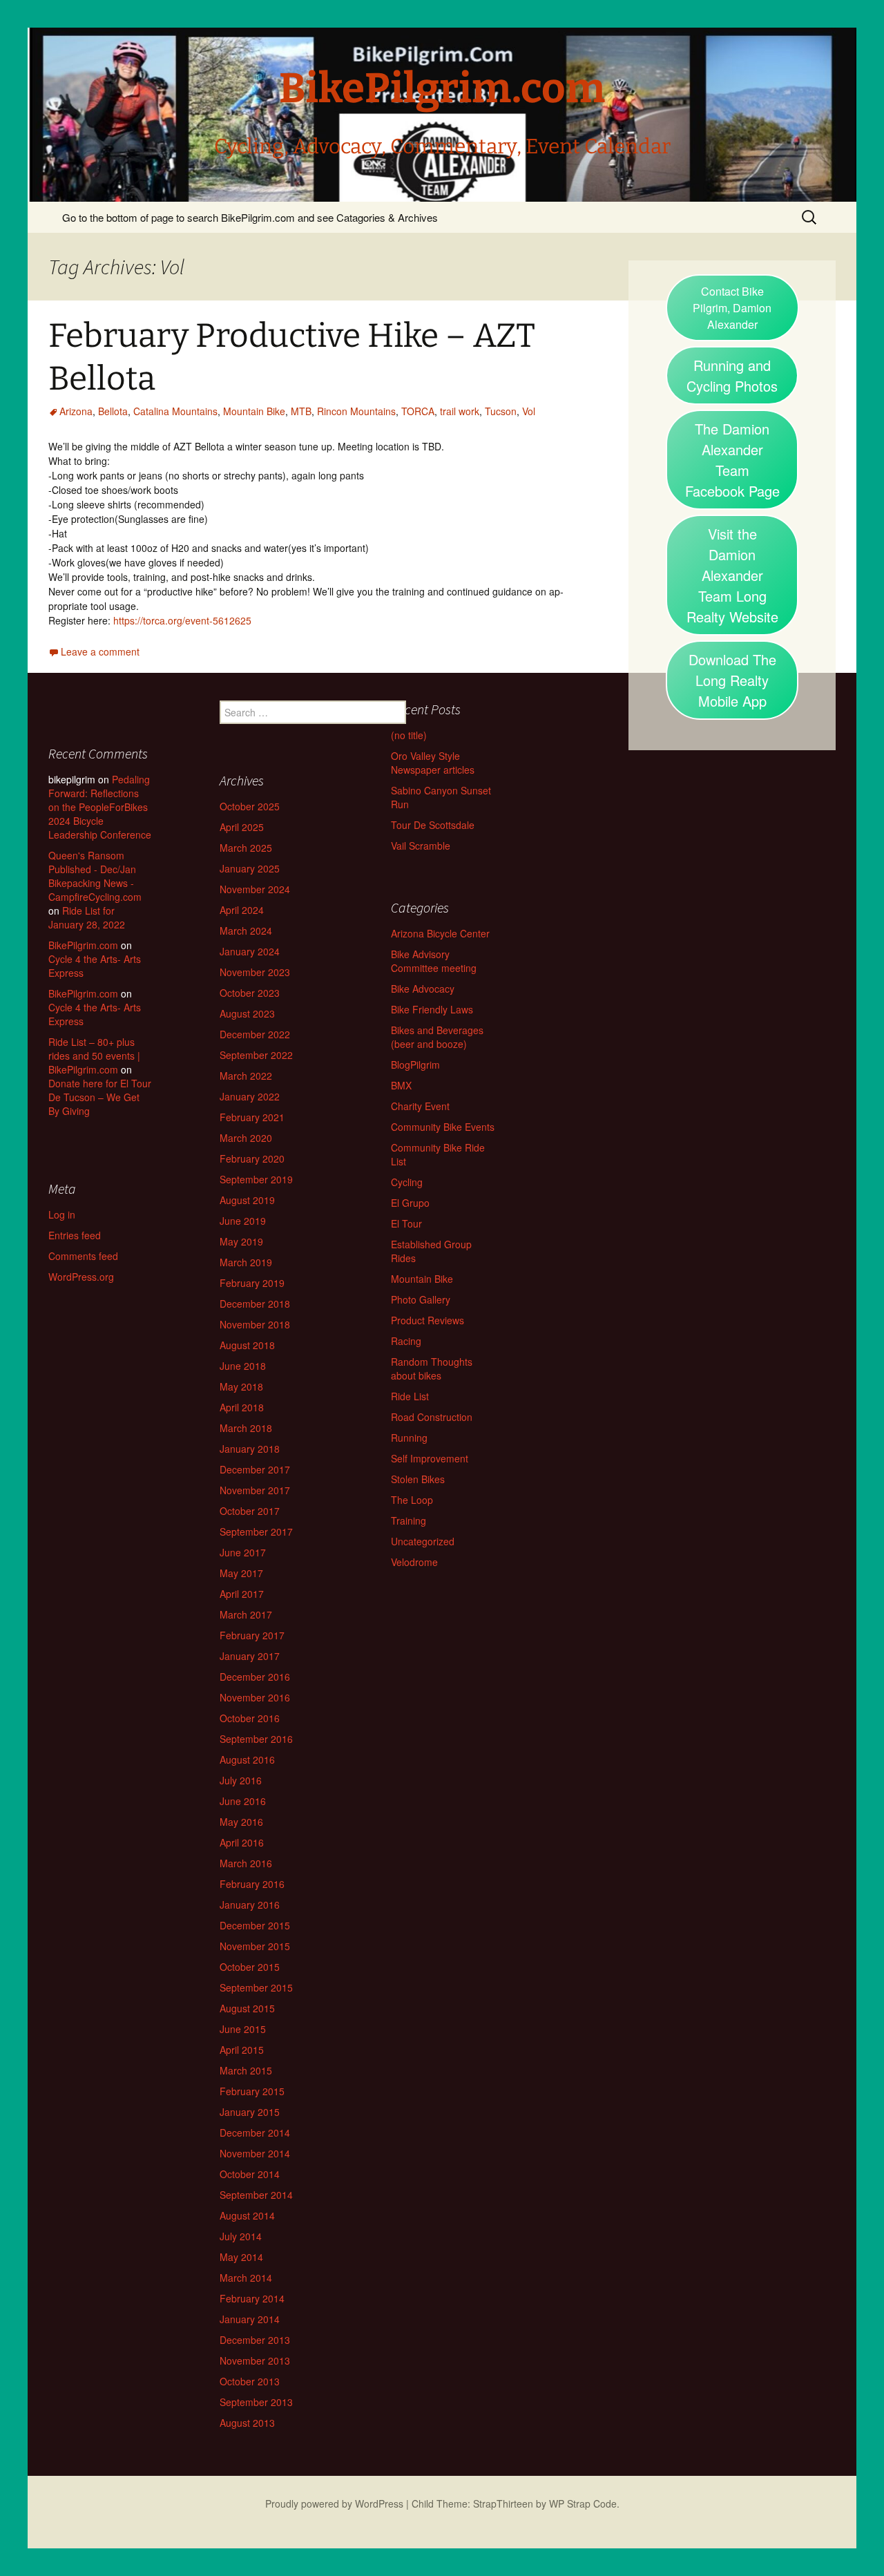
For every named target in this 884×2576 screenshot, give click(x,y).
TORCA (418, 411)
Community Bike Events (443, 1127)
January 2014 (250, 2319)
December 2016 (255, 1677)
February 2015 (252, 2091)
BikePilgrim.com (83, 945)
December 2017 (255, 1469)
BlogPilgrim (415, 1065)
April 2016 (242, 1842)
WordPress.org (81, 1277)
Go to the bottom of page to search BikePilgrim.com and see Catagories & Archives (250, 217)
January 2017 (250, 1656)
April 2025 (242, 827)
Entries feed (75, 1235)
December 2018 (255, 1304)
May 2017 (241, 1573)
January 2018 (250, 1449)
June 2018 (243, 1366)
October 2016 (250, 1718)
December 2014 (255, 2133)
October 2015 (250, 1967)
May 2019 (241, 1241)
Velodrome (414, 1562)
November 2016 (255, 1697)
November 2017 (255, 1490)
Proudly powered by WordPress (334, 2503)
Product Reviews (427, 1320)
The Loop (412, 1500)
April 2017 (242, 1594)
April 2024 (242, 910)
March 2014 (246, 2278)
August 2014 (247, 2215)
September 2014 (256, 2195)
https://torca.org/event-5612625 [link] (182, 620)
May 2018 (241, 1386)
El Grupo (410, 1203)
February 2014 (252, 2298)
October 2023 (250, 993)
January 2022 (250, 1096)
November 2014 (255, 2153)
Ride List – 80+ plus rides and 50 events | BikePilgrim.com (94, 1056)
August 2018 (247, 1345)
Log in (62, 1214)
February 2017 (252, 1635)
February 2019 (252, 1283)
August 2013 (247, 2423)
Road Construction (432, 1417)
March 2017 (246, 1614)
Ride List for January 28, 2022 (87, 917)
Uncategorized (423, 1541)
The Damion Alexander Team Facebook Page (732, 460)
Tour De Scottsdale (433, 825)
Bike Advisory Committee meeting (434, 961)
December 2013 (255, 2340)
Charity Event (420, 1106)
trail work (460, 411)
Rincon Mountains (356, 411)
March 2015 (246, 2070)
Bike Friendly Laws (432, 1009)
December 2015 (255, 1925)
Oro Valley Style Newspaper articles (433, 763)
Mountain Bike (254, 411)
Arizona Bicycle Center (440, 933)
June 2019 (243, 1221)
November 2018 (255, 1324)
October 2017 (250, 1511)
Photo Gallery (421, 1299)
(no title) (409, 735)
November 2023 (255, 972)
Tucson (501, 411)
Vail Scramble (421, 846)
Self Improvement (430, 1458)
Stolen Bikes (418, 1479)
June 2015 (243, 2029)
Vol (529, 411)
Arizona (76, 411)
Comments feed (83, 1256)
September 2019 (256, 1179)
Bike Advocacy (423, 989)
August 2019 (247, 1200)
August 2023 (247, 1013)
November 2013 (255, 2360)
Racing (406, 1341)
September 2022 (256, 1055)
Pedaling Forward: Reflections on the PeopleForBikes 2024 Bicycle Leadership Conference (100, 807)
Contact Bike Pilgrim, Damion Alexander (732, 308)
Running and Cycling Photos (732, 375)
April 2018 (242, 1407)
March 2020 (246, 1138)
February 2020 (252, 1158)
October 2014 (250, 2174)
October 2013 (250, 2381)
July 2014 (241, 2236)
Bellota (113, 411)
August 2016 (247, 1759)
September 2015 (256, 1987)
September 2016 (256, 1739)
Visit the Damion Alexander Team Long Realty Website (732, 575)
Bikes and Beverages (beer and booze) (437, 1037)
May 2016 (241, 1822)
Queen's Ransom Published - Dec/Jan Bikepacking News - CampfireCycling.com (95, 876)
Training (409, 1520)
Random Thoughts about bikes (432, 1368)
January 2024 (250, 951)
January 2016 (250, 1905)
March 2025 (246, 848)
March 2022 (246, 1076)
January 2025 (250, 868)
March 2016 (246, 1863)
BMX (401, 1085)
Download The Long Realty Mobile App (732, 680)
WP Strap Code (583, 2503)
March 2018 (246, 1428)
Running (409, 1438)
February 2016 (252, 1884)
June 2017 (243, 1552)
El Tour (406, 1223)
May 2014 (241, 2257)
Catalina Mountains (175, 411)
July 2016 (241, 1780)
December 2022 (255, 1034)
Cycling (407, 1182)
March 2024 (246, 931)
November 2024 (255, 889)
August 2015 (247, 2008)
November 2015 (255, 1946)
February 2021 (252, 1117)
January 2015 (250, 2112)
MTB (301, 411)
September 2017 (256, 1532)
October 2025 (250, 806)
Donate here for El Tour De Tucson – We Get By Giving (100, 1097)
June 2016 (243, 1801)
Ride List (410, 1396)
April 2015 (242, 2050)
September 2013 (256, 2402)
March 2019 (246, 1262)
